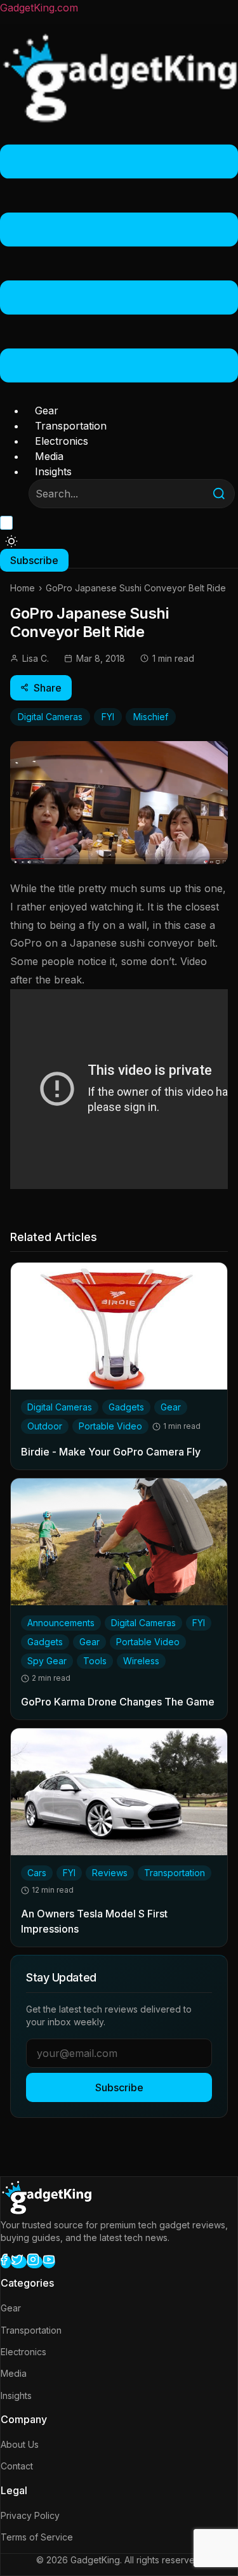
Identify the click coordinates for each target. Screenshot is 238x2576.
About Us (20, 2444)
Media (49, 456)
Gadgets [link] (126, 1407)
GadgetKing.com (39, 8)
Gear (47, 411)
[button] (119, 266)
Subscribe (119, 2087)
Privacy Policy (30, 2515)
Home (23, 588)
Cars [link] (37, 1873)
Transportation (71, 426)
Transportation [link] (175, 1873)
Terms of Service (37, 2537)
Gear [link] (171, 1407)
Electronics (62, 441)
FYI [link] (199, 1623)
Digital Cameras (50, 717)
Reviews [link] (110, 1873)
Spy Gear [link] (47, 1661)
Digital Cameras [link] (60, 1407)
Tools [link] (95, 1661)
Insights (53, 471)
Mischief (151, 717)
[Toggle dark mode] (11, 541)
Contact (17, 2466)
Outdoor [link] (45, 1426)
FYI (108, 717)
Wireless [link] (141, 1661)
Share (48, 688)
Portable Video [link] (110, 1426)
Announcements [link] (61, 1623)
